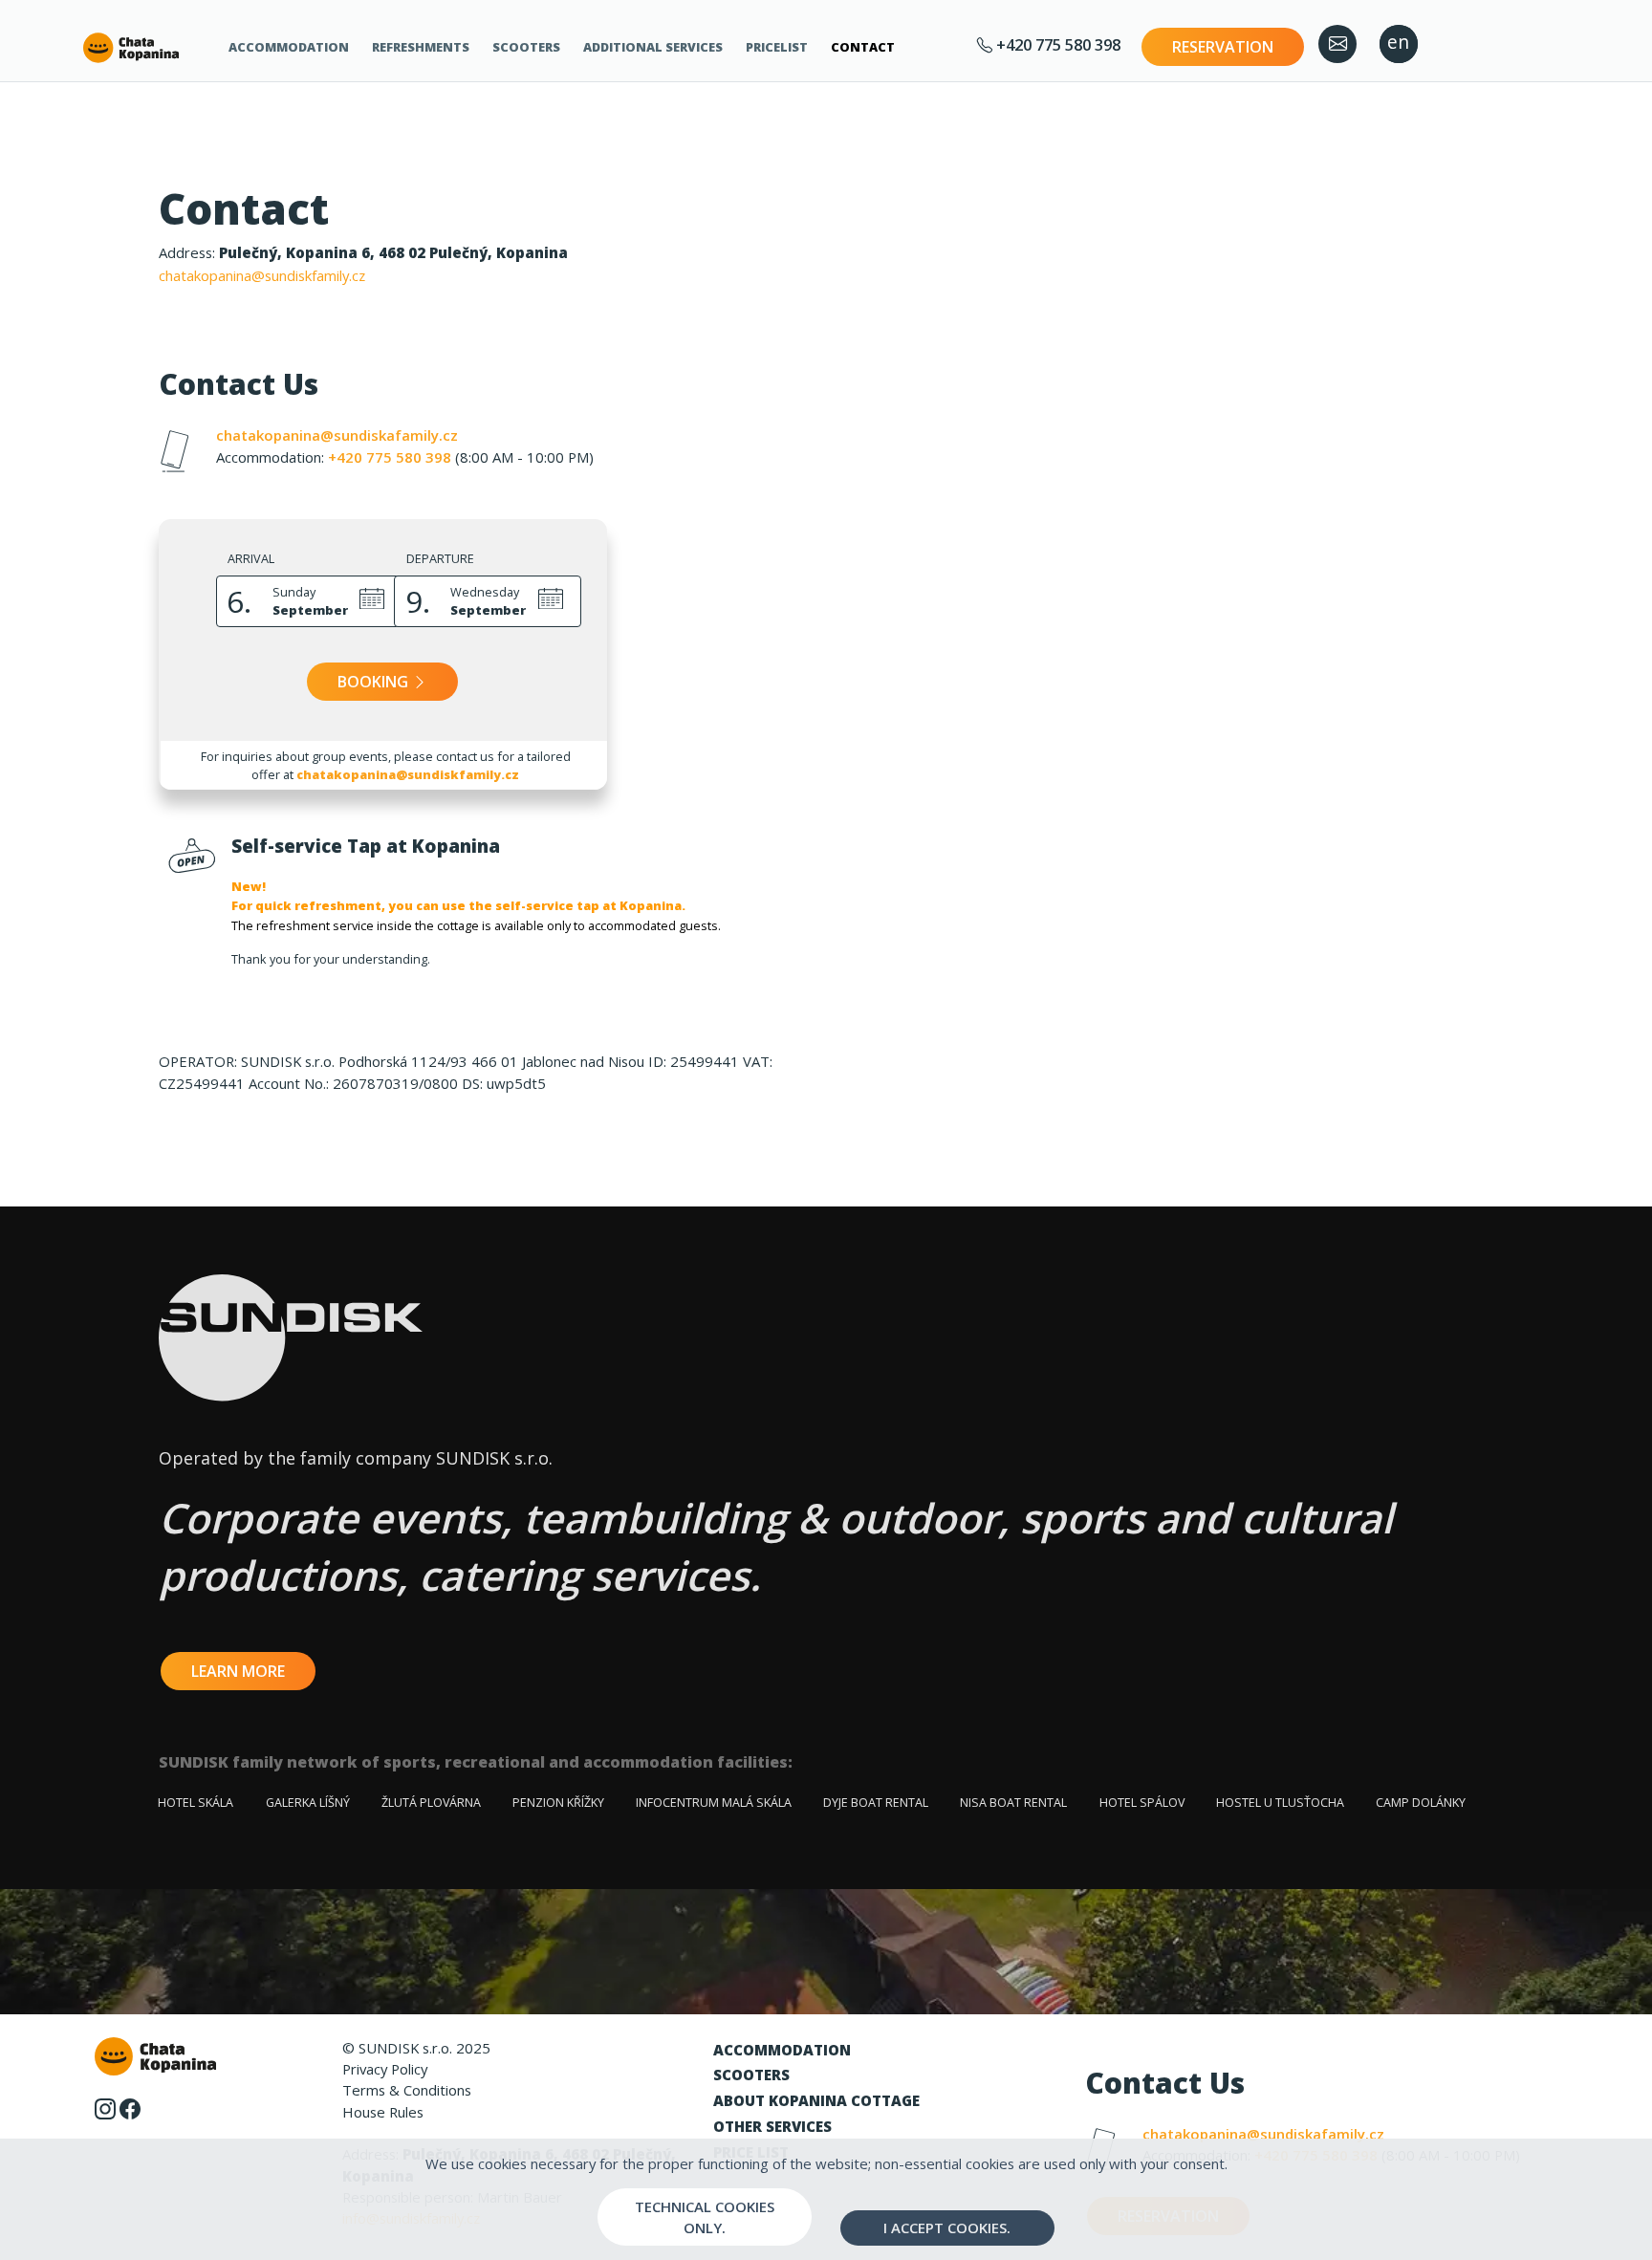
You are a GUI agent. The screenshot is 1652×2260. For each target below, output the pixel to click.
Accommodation (289, 47)
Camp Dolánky (1421, 1803)
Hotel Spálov (1142, 1803)
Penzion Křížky (558, 1803)
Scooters (526, 47)
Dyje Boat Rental (876, 1803)
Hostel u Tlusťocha (1280, 1803)
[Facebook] (130, 2107)
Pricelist (777, 47)
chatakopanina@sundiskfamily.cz (262, 275)
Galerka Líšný (308, 1803)
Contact (863, 47)
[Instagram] (105, 2107)
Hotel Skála (196, 1803)
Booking (375, 682)
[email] (1337, 44)
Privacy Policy (385, 2069)
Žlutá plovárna (431, 1803)
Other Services (772, 2126)
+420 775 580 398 (1056, 44)
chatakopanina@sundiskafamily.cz (337, 435)
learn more (238, 1671)
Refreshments (421, 47)
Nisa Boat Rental (1013, 1803)
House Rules (383, 2112)
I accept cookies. (947, 2227)
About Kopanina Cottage (816, 2100)
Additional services (653, 47)
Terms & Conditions (407, 2090)
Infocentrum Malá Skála (714, 1803)
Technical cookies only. (705, 2217)
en (1398, 42)
